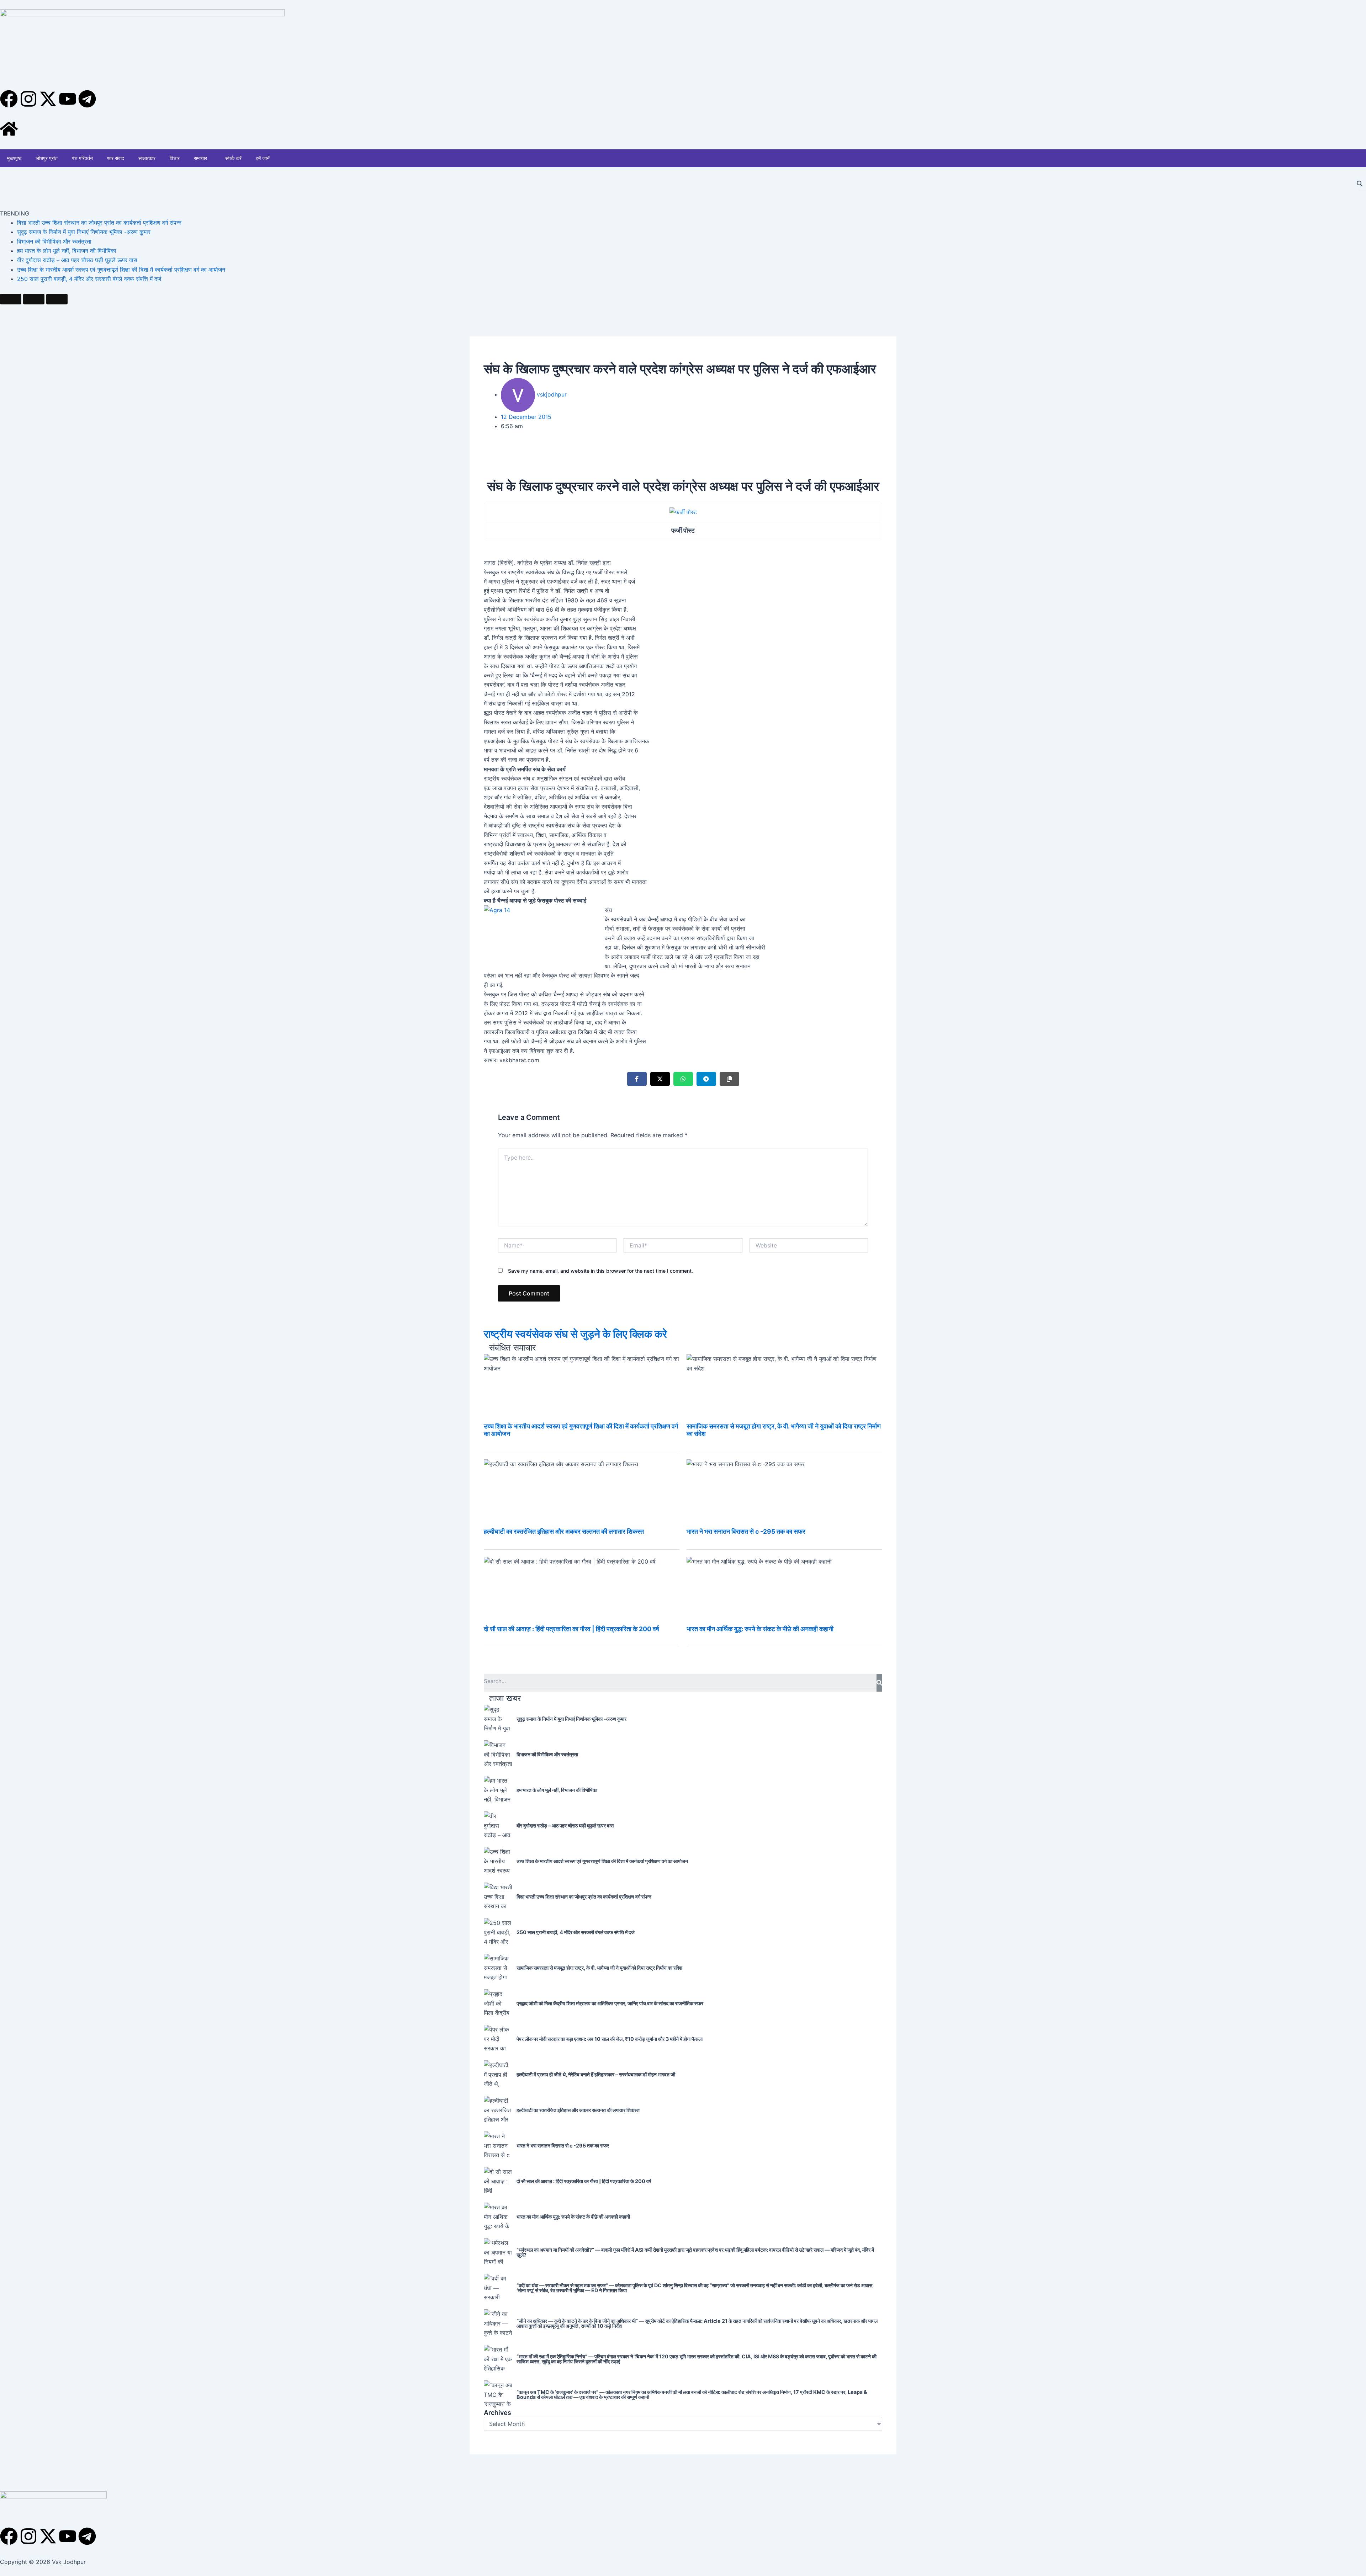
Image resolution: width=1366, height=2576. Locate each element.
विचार (175, 158)
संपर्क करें (233, 158)
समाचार (200, 158)
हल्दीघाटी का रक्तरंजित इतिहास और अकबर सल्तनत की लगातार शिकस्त (564, 1531)
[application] (210, 158)
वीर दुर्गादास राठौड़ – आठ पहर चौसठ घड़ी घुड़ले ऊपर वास (77, 260)
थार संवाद (116, 158)
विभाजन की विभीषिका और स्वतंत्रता (54, 241)
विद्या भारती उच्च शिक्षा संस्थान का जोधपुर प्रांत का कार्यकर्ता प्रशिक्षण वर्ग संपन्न (99, 223)
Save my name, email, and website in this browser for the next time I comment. (600, 1271)
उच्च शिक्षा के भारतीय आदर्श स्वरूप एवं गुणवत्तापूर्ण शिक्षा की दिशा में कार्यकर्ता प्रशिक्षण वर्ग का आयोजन (121, 270)
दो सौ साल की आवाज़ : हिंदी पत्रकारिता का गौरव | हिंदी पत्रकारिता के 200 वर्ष (571, 1629)
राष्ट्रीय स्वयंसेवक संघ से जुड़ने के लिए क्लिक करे (575, 1334)
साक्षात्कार (147, 158)
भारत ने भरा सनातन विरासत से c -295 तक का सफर (746, 1531)
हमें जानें (263, 158)
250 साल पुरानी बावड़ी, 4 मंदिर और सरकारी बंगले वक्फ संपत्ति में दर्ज (89, 279)
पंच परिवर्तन (82, 158)
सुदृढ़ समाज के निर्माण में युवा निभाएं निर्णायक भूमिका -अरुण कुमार (84, 232)
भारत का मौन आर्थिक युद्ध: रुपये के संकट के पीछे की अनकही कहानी (760, 1629)
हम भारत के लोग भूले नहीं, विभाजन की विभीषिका (67, 251)
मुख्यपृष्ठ (14, 158)
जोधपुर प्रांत (47, 158)
